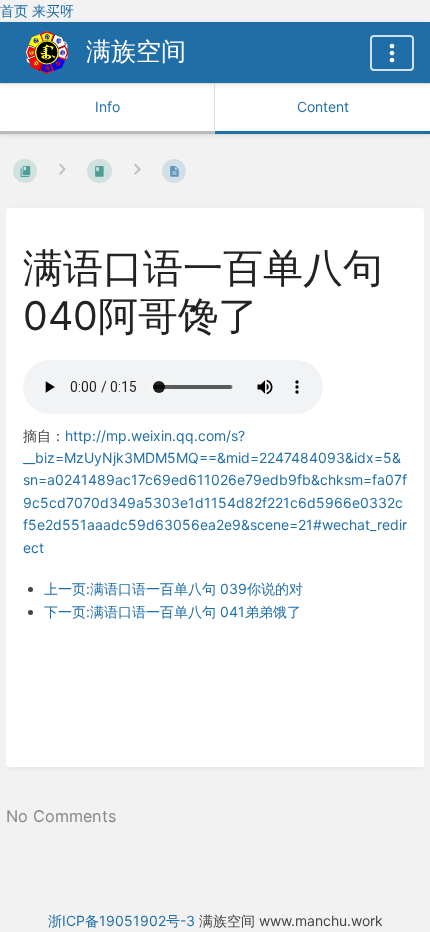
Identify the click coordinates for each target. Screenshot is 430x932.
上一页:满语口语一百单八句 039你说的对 (173, 588)
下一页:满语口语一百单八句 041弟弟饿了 (172, 611)
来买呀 (53, 10)
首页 (14, 10)
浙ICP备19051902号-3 (121, 920)
